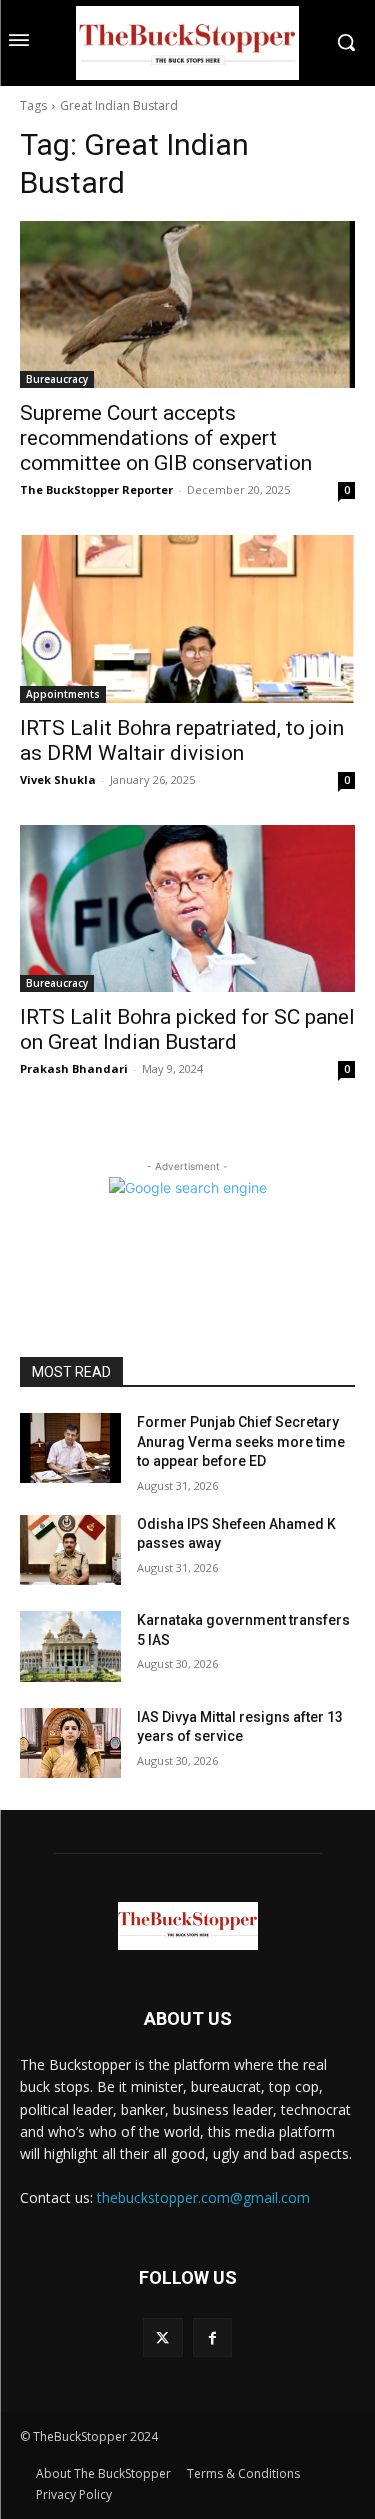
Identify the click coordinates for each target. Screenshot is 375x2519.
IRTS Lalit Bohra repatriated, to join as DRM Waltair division (182, 740)
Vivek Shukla (58, 779)
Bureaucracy (57, 379)
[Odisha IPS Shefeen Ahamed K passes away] (70, 1550)
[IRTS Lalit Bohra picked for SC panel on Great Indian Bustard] (187, 909)
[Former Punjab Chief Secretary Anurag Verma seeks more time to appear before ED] (70, 1448)
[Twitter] (162, 2337)
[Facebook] (212, 2337)
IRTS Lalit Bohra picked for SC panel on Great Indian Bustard (187, 1029)
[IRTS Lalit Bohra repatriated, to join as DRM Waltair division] (187, 619)
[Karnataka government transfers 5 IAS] (70, 1646)
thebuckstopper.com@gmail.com (203, 2197)
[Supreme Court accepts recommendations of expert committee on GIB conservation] (187, 305)
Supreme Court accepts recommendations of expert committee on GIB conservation (166, 438)
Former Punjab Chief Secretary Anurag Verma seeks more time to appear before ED (241, 1441)
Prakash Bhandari (74, 1068)
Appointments (63, 694)
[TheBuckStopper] (187, 43)
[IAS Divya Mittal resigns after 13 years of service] (70, 1743)
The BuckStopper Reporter (96, 489)
